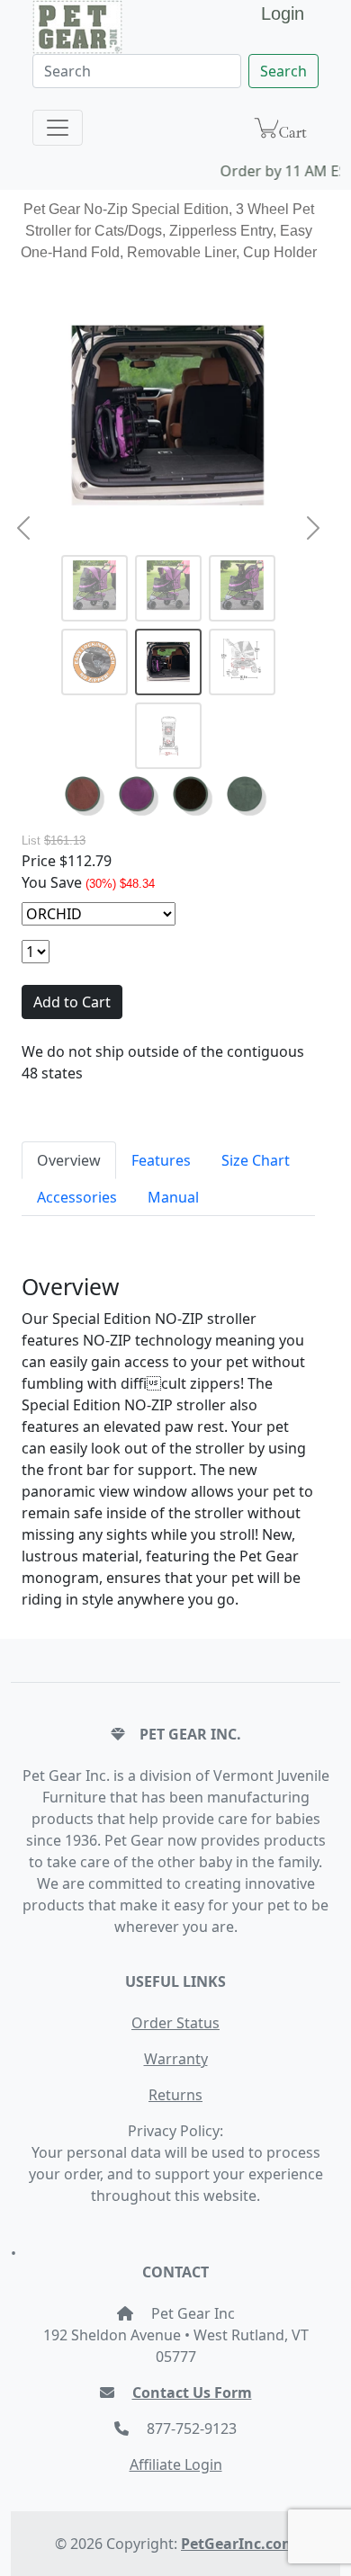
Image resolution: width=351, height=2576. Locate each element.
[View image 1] (94, 588)
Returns (175, 2095)
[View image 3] (242, 588)
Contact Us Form (192, 2393)
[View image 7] (168, 736)
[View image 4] (94, 662)
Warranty (176, 2059)
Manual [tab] (173, 1197)
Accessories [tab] (77, 1197)
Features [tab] (161, 1160)
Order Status (175, 2023)
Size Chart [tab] (256, 1160)
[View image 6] (242, 662)
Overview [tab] (69, 1160)
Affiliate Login (176, 2464)
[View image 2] (168, 588)
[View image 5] (168, 662)
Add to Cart (72, 1002)
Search (283, 71)
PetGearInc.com (238, 2544)
